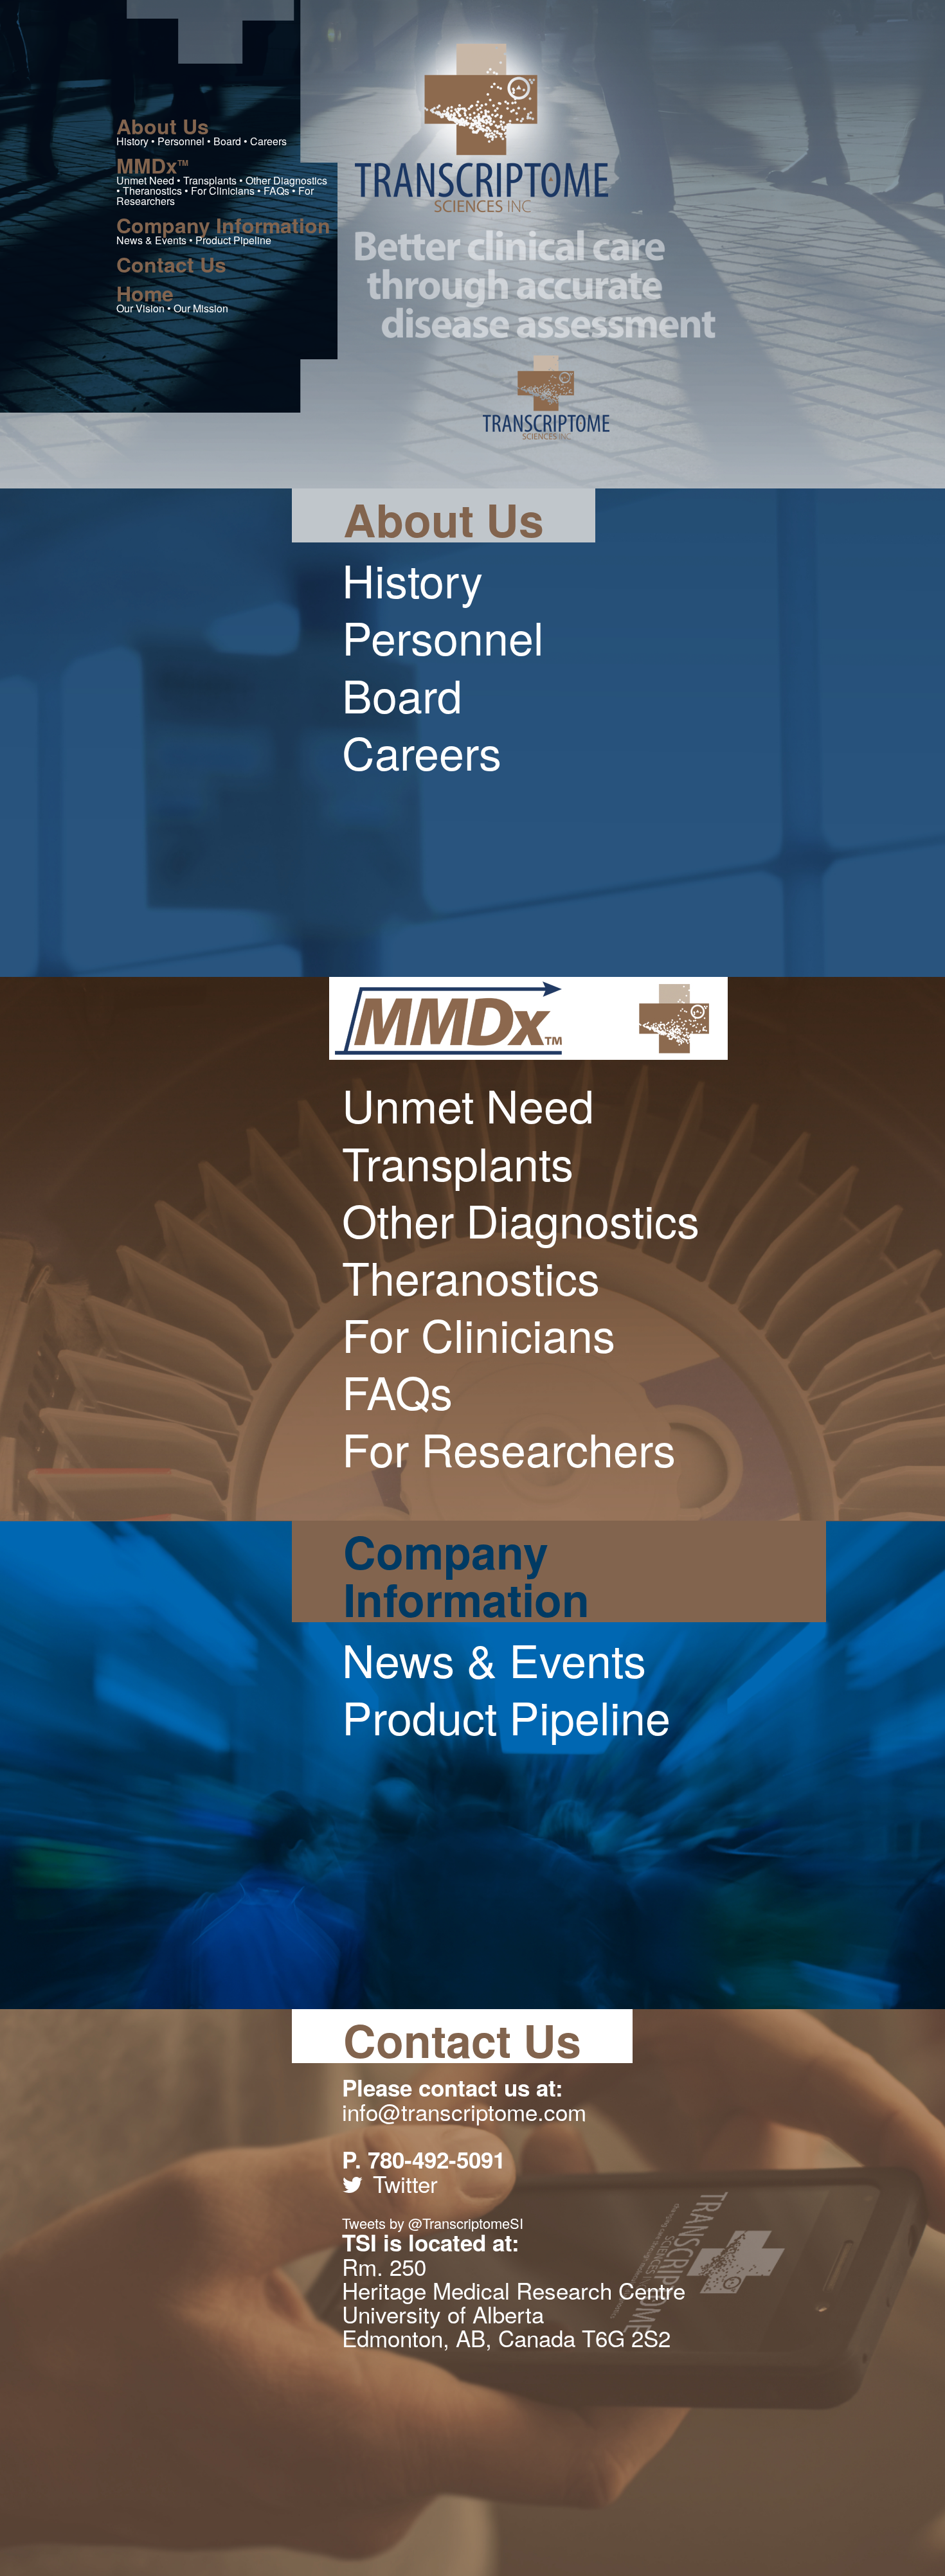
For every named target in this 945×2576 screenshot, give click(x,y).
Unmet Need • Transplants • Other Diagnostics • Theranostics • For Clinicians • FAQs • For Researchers (222, 181)
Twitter (405, 2183)
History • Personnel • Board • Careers (202, 131)
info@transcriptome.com (464, 2111)
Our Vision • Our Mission (172, 298)
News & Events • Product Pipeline (223, 230)
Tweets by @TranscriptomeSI (433, 2223)
